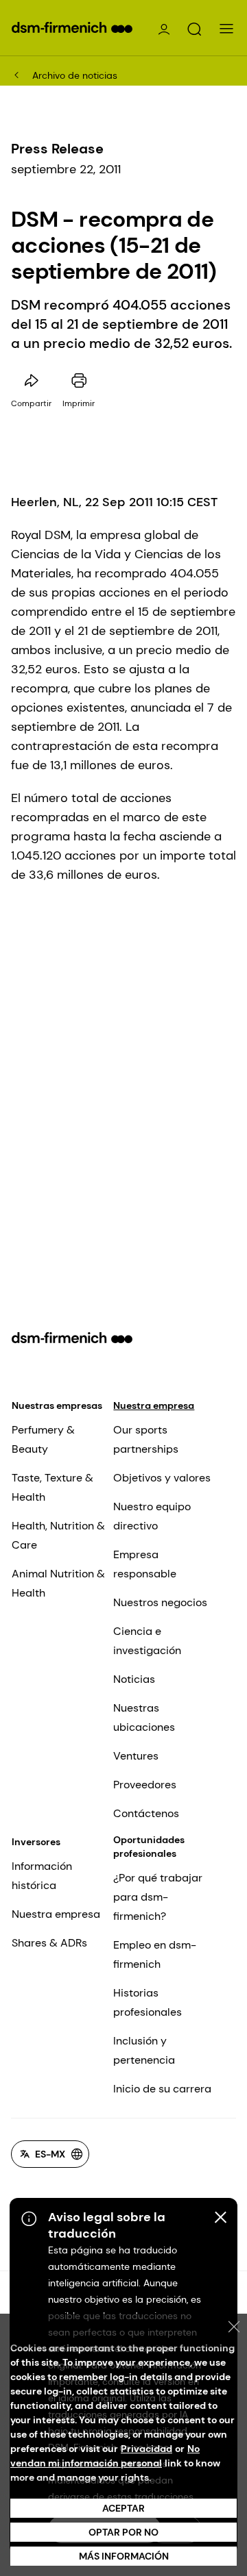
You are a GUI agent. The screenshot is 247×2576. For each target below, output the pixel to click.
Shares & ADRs (49, 1943)
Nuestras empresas (57, 1405)
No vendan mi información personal (105, 2456)
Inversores (36, 1842)
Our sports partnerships (146, 1439)
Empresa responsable (145, 1564)
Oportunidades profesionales (149, 1847)
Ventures (136, 1756)
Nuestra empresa (154, 1405)
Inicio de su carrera (162, 2089)
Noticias (134, 1679)
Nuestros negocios (160, 1602)
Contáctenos (146, 1813)
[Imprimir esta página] (79, 381)
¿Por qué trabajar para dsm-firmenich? (158, 1897)
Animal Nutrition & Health (58, 1583)
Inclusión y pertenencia (144, 2050)
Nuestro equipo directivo (152, 1516)
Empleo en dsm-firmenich (155, 1954)
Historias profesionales (148, 2002)
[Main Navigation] (226, 29)
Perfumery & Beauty (43, 1439)
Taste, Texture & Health (52, 1487)
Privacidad (146, 2449)
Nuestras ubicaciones (144, 1717)
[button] (194, 29)
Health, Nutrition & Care (58, 1535)
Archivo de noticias (75, 75)
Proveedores (145, 1785)
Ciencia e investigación (147, 1641)
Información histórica (42, 1876)
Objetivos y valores (162, 1478)
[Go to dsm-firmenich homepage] (72, 27)
